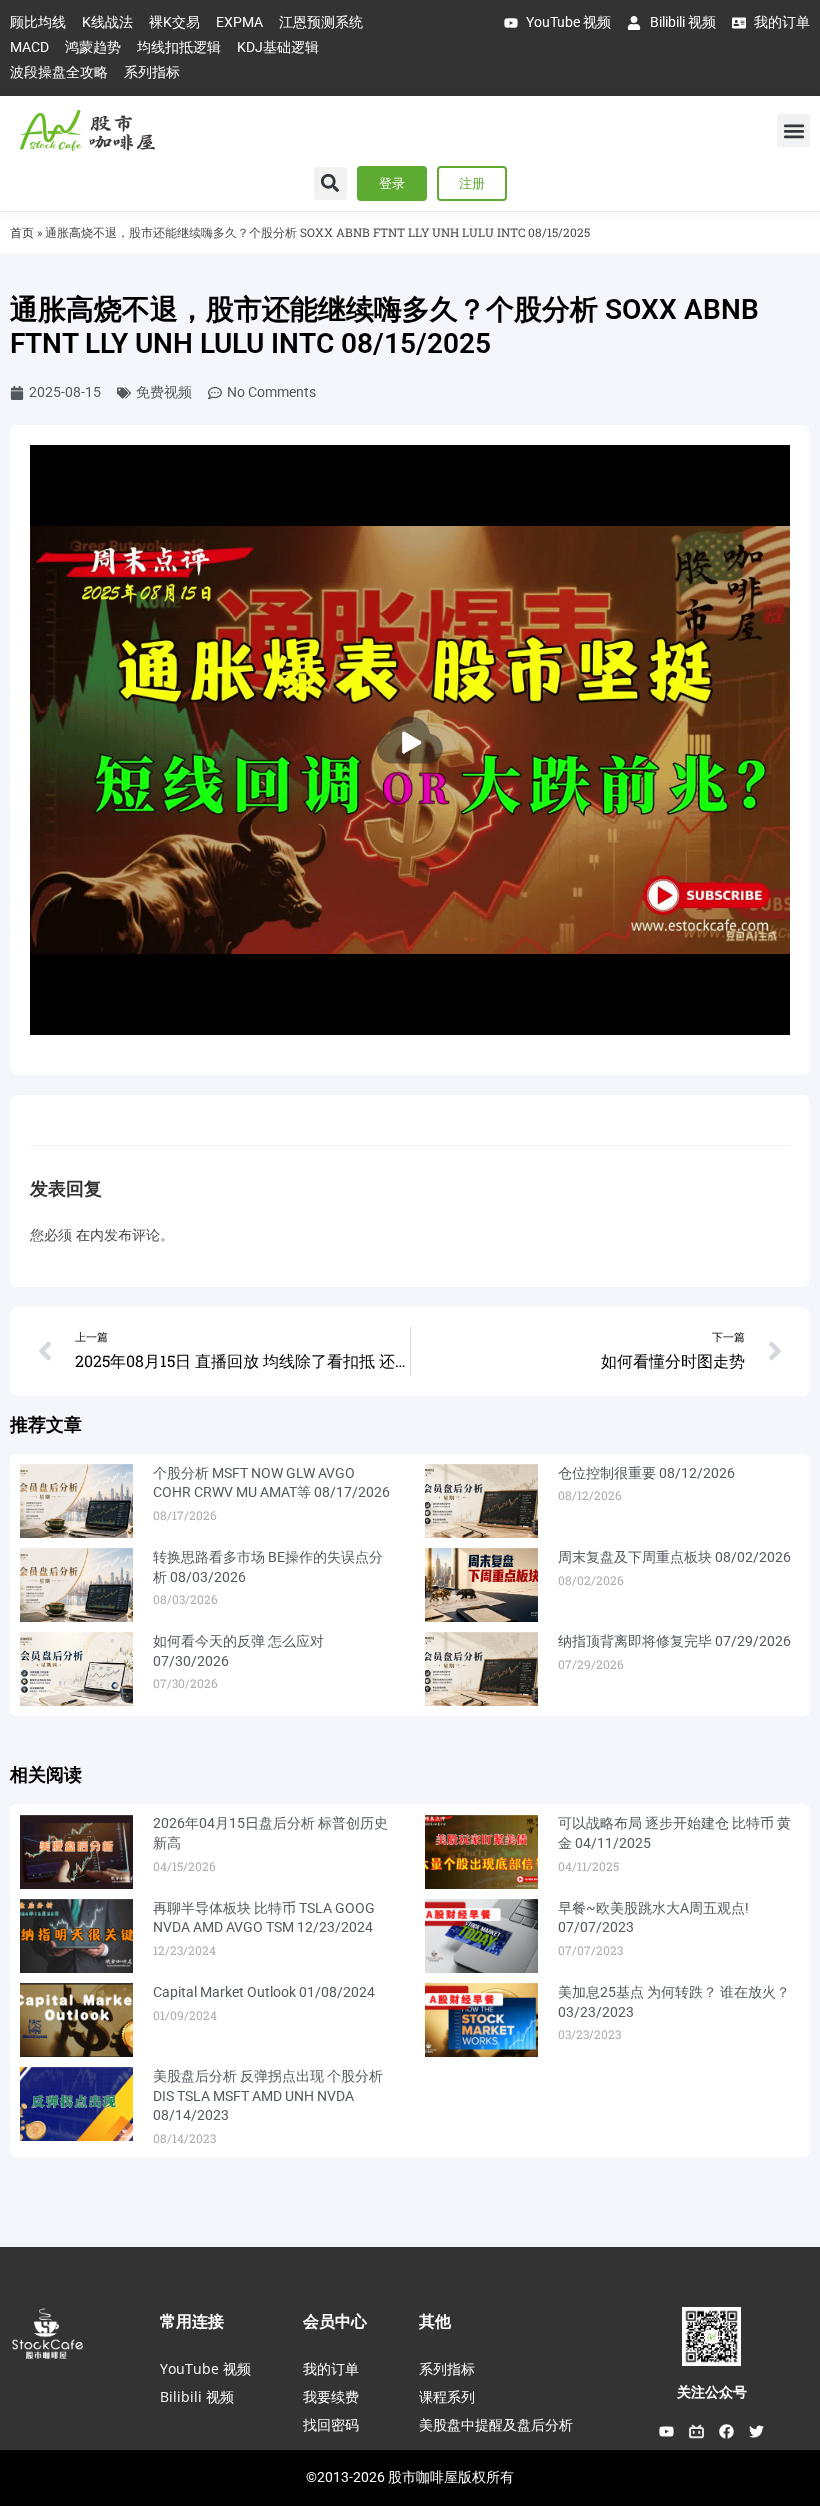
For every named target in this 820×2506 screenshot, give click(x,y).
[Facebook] (727, 2431)
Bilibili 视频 (197, 2396)
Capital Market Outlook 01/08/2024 (264, 1992)
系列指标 (447, 2368)
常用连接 (192, 2321)
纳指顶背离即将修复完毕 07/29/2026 (674, 1641)
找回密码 (331, 2424)
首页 (22, 232)
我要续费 (331, 2396)
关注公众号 (712, 2392)
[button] (793, 130)
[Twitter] (757, 2431)
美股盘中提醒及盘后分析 (496, 2424)
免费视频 (164, 392)
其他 (435, 2321)
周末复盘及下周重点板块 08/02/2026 (674, 1557)
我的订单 (331, 2368)
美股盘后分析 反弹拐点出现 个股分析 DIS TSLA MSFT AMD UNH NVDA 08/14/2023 (268, 2095)
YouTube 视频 (205, 2368)
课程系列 (447, 2396)
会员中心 (335, 2321)
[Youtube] (667, 2431)
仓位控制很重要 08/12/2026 (646, 1473)
